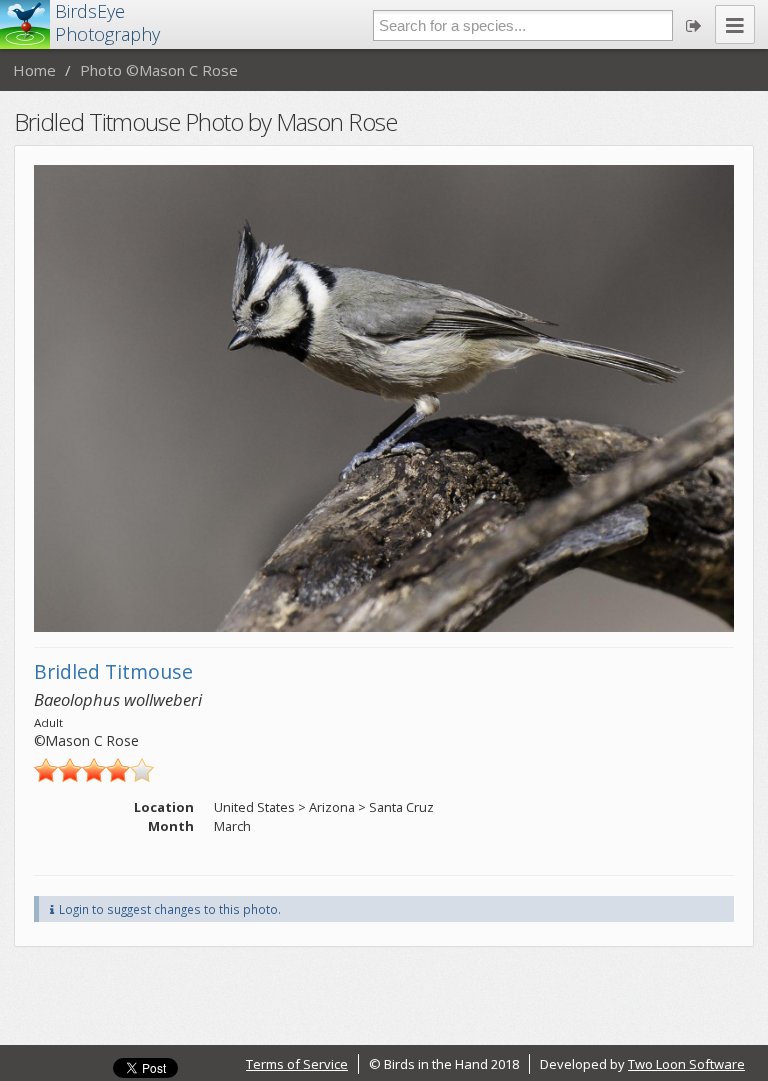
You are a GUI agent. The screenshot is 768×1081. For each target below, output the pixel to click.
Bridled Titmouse (113, 671)
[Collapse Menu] (735, 24)
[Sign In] (694, 24)
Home (34, 70)
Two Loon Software (686, 1064)
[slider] (94, 770)
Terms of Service (297, 1064)
